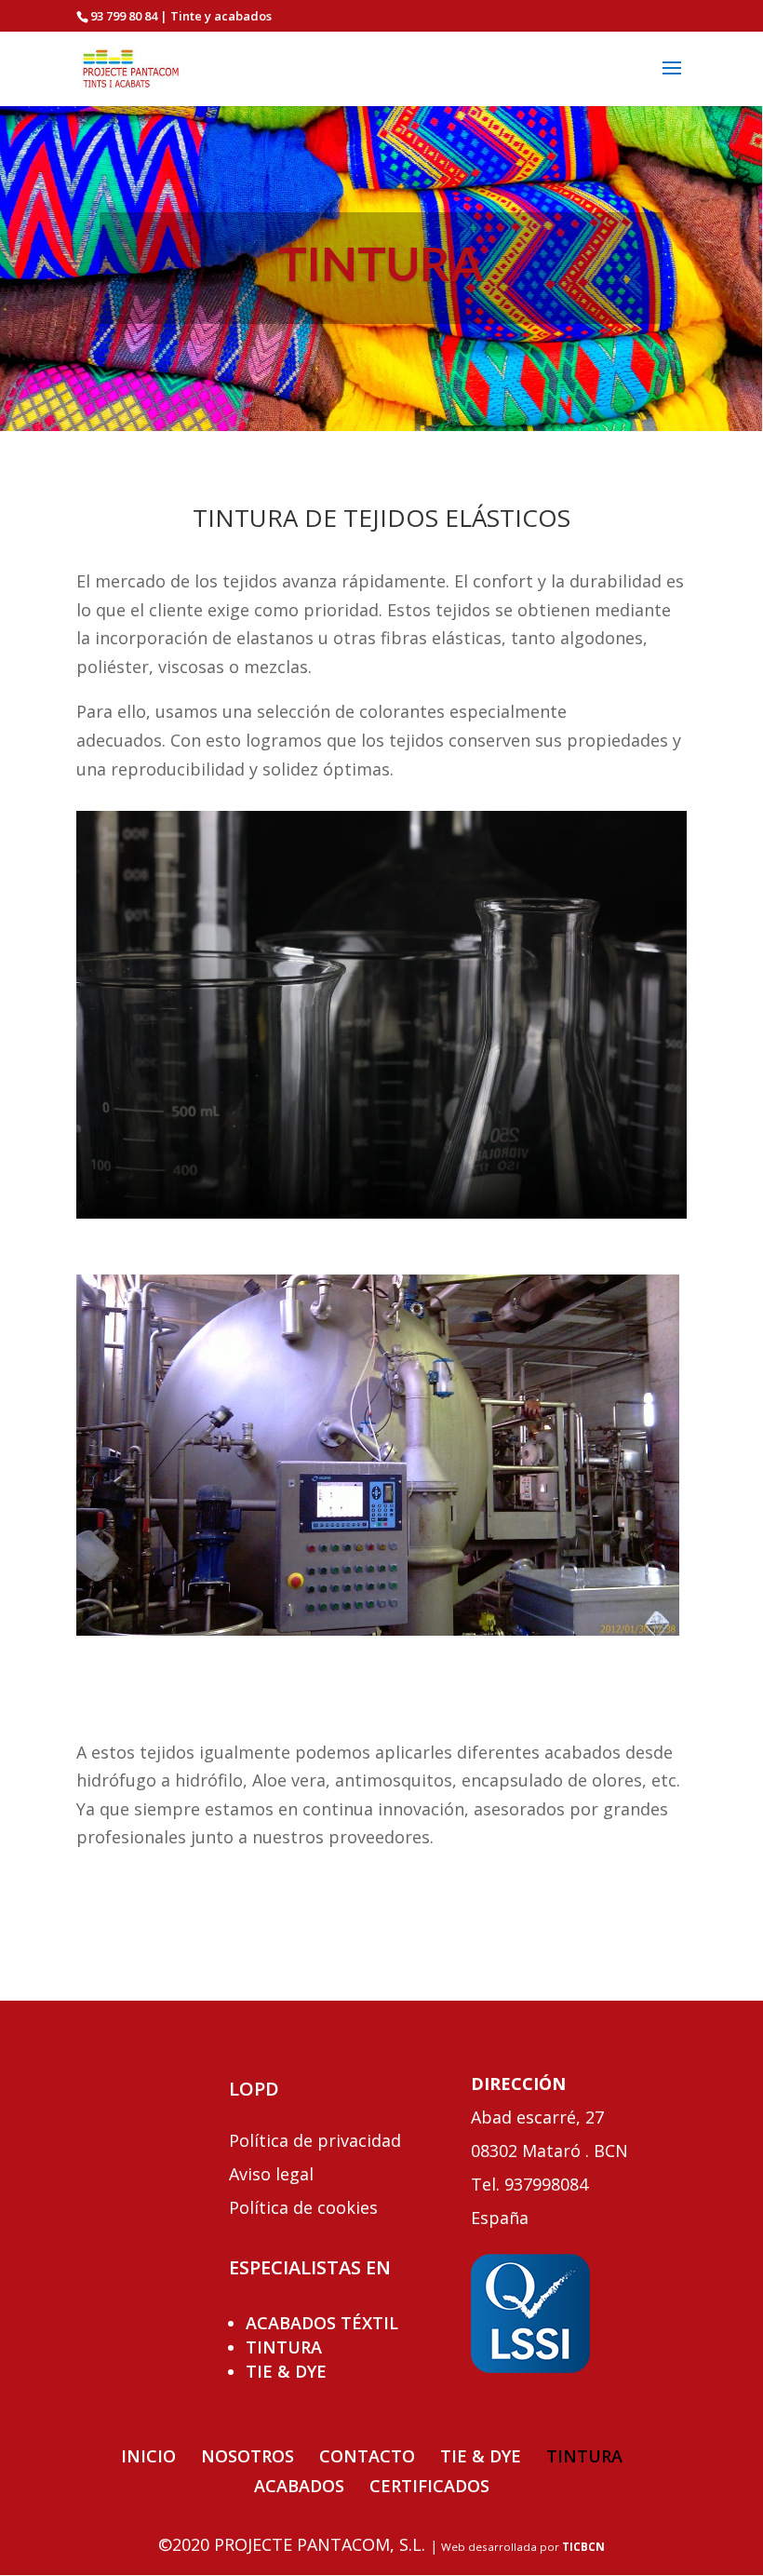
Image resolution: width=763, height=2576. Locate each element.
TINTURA (284, 2347)
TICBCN (583, 2547)
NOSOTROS (248, 2456)
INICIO (148, 2456)
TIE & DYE (286, 2371)
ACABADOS (299, 2486)
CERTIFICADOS (429, 2486)
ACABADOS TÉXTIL (322, 2323)
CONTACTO (367, 2456)
